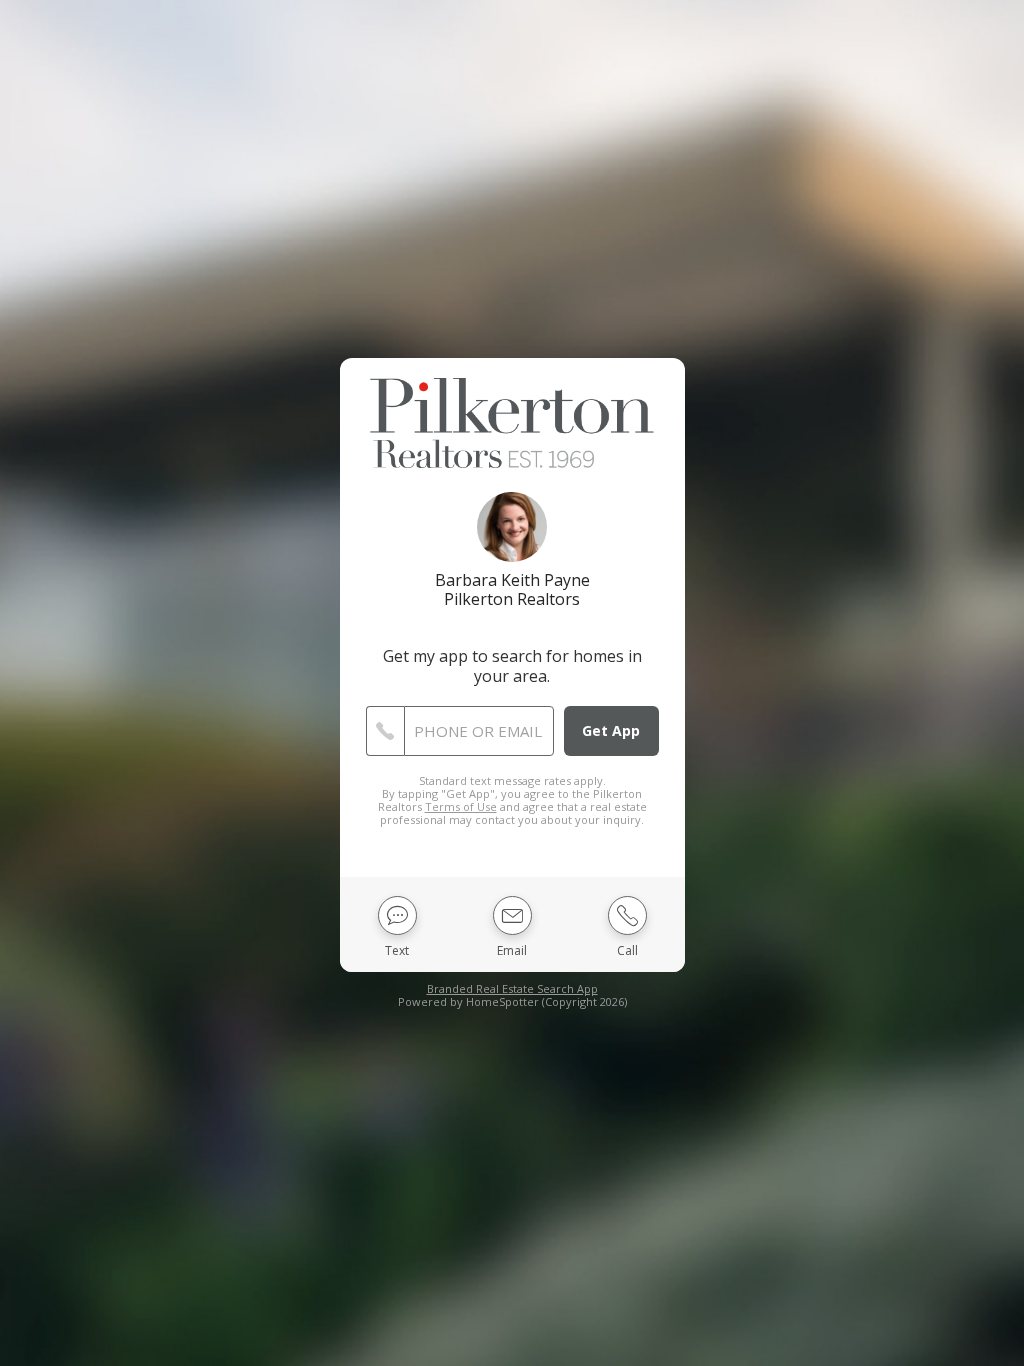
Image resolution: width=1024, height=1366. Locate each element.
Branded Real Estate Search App (512, 988)
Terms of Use (461, 806)
